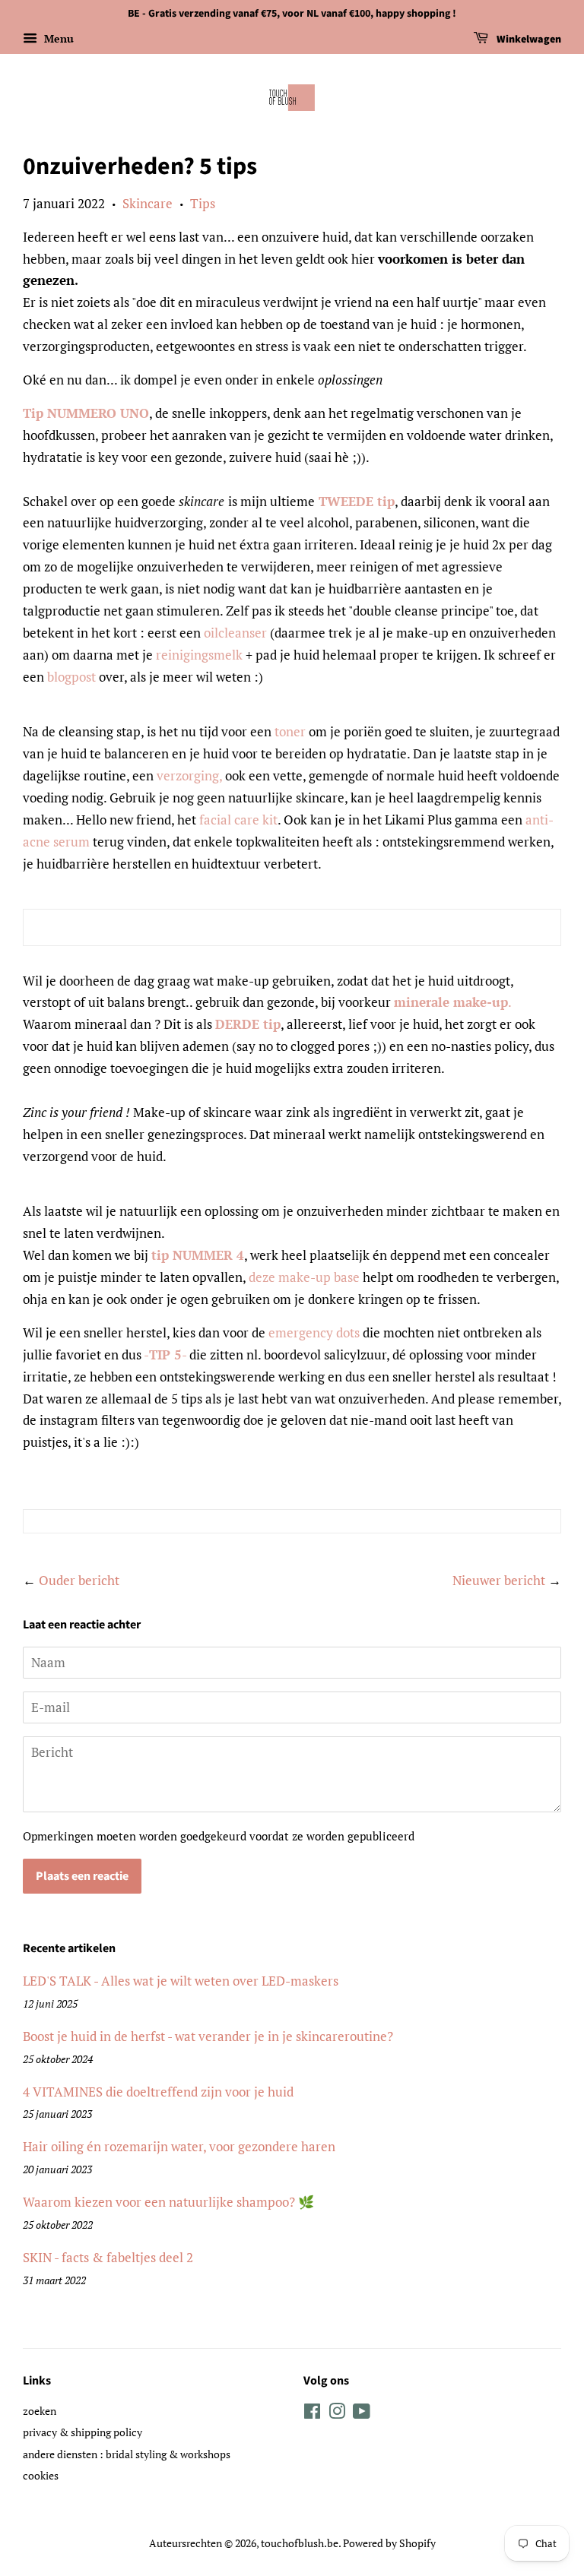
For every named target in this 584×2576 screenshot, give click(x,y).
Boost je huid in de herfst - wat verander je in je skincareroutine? (208, 2036)
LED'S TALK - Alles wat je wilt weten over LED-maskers (181, 1981)
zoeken (40, 2411)
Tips (203, 203)
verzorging (188, 775)
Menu (57, 38)
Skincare (148, 203)
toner (290, 731)
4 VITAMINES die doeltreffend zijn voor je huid (158, 2092)
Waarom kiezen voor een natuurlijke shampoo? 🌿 (168, 2202)
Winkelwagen (528, 40)
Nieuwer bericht (499, 1580)
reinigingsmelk (199, 655)
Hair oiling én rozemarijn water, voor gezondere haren (179, 2146)
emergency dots (314, 1332)
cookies (41, 2475)
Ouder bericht (79, 1580)
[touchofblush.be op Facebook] (312, 2414)
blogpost (71, 677)
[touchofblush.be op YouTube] (362, 2414)
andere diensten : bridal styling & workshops (127, 2454)
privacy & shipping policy (83, 2432)
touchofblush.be (300, 2543)
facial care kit (238, 820)
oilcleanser (235, 633)
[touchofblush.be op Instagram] (337, 2414)
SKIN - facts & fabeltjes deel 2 (108, 2257)
